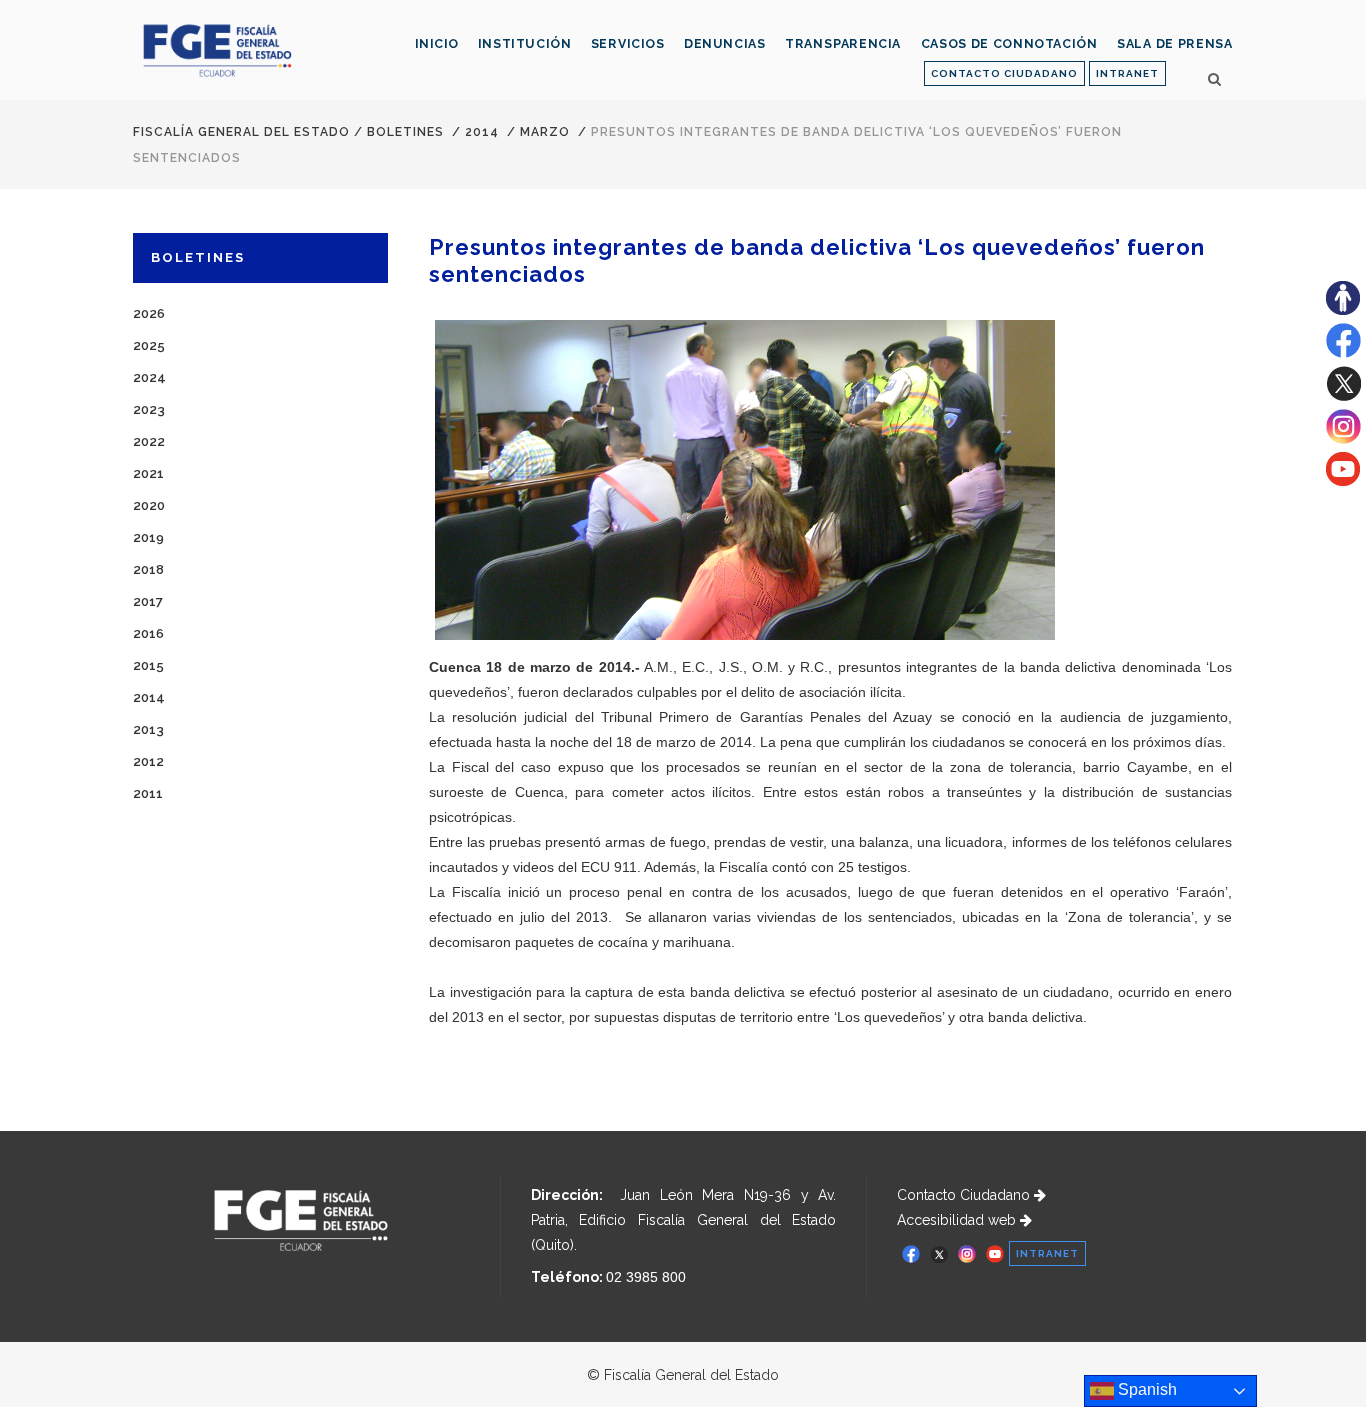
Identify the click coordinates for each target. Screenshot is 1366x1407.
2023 (149, 409)
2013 (148, 729)
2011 (148, 793)
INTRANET (1127, 73)
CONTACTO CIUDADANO (1004, 73)
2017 (148, 601)
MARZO (545, 132)
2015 (148, 665)
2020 (149, 505)
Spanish (1145, 1389)
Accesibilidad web (958, 1220)
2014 (482, 132)
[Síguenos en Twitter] (1343, 396)
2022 (149, 441)
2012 (148, 761)
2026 (149, 313)
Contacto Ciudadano (965, 1195)
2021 (148, 473)
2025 (149, 345)
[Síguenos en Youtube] (1343, 481)
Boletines (405, 132)
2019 (148, 537)
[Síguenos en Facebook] (1343, 353)
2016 (148, 633)
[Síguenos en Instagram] (1343, 439)
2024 (149, 377)
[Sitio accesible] (1343, 310)
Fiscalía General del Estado (241, 132)
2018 (148, 569)
